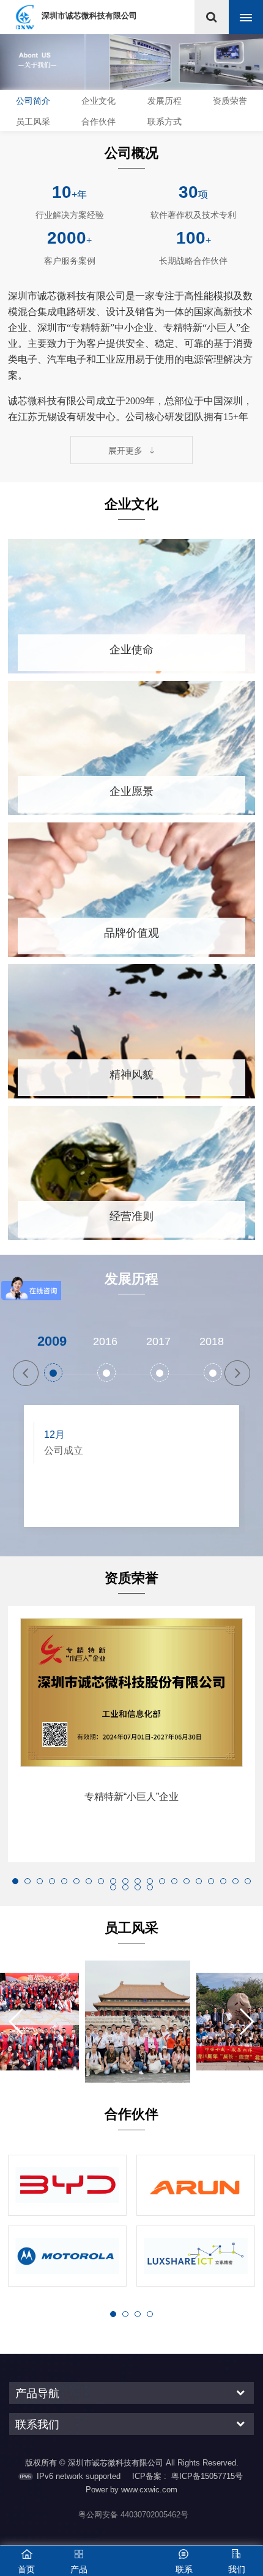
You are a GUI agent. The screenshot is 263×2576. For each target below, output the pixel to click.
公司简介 (33, 101)
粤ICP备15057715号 (207, 2476)
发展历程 (165, 101)
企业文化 (98, 101)
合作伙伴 (98, 122)
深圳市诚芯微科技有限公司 (89, 16)
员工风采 (33, 122)
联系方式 (165, 122)
